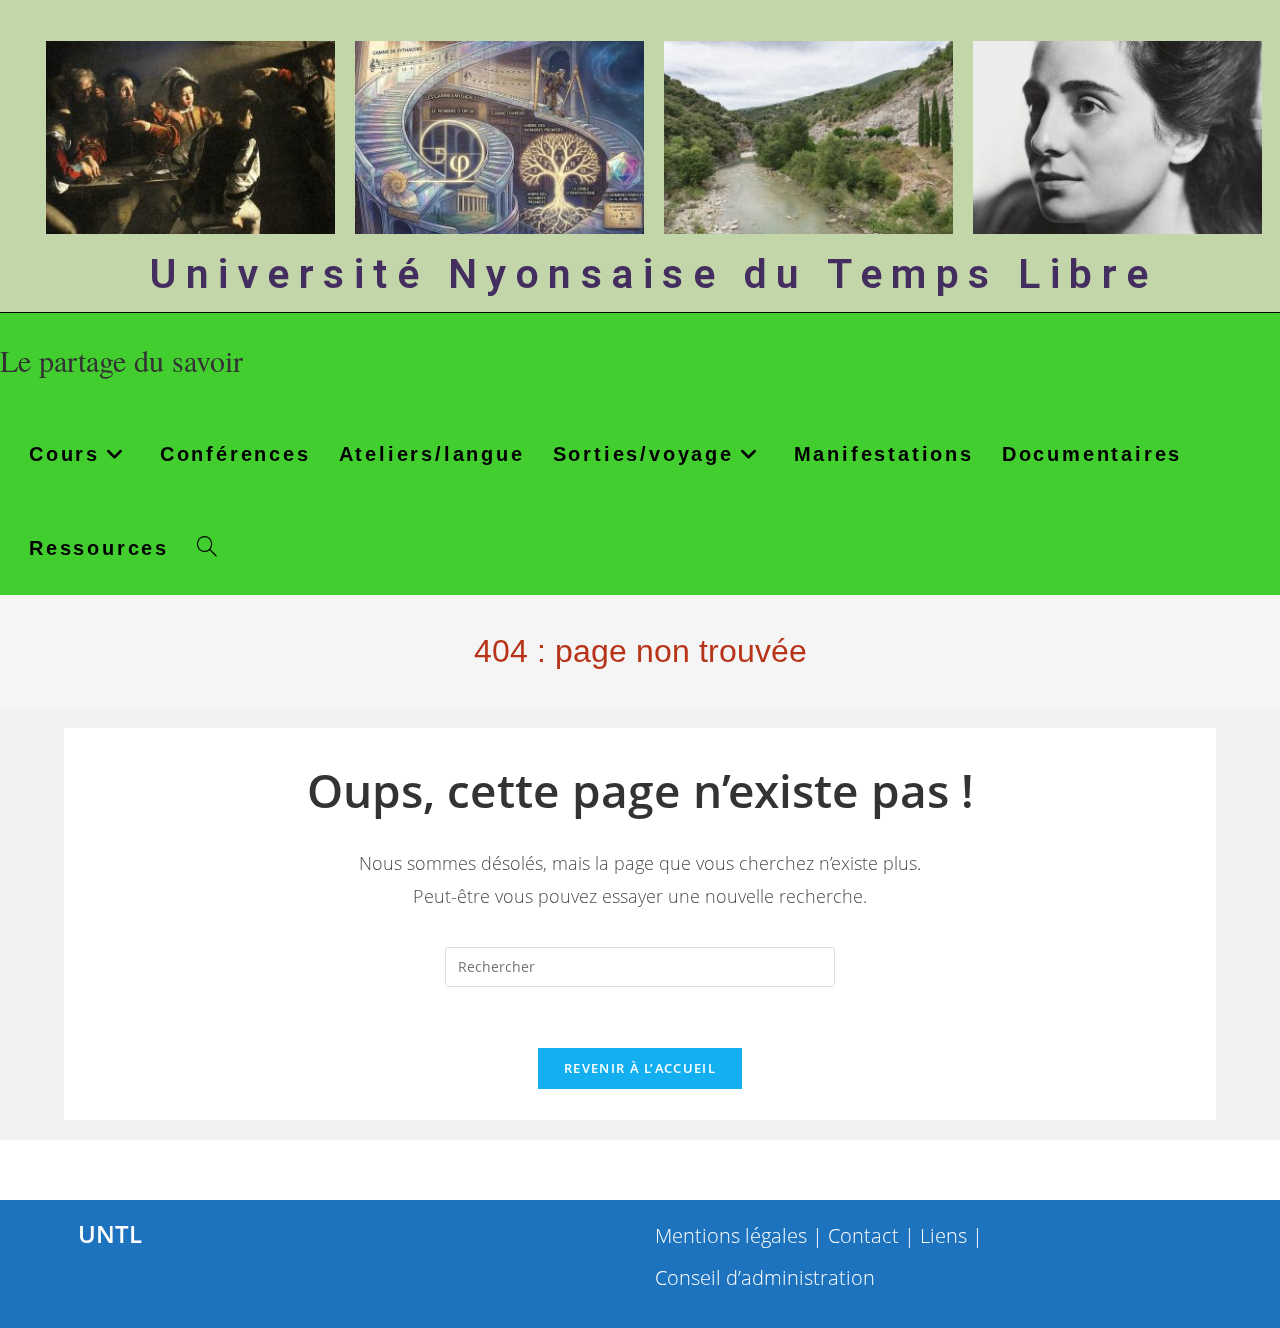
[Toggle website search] (207, 548)
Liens (943, 1235)
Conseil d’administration (765, 1277)
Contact (863, 1235)
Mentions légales (731, 1235)
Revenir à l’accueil (640, 1068)
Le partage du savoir (121, 360)
